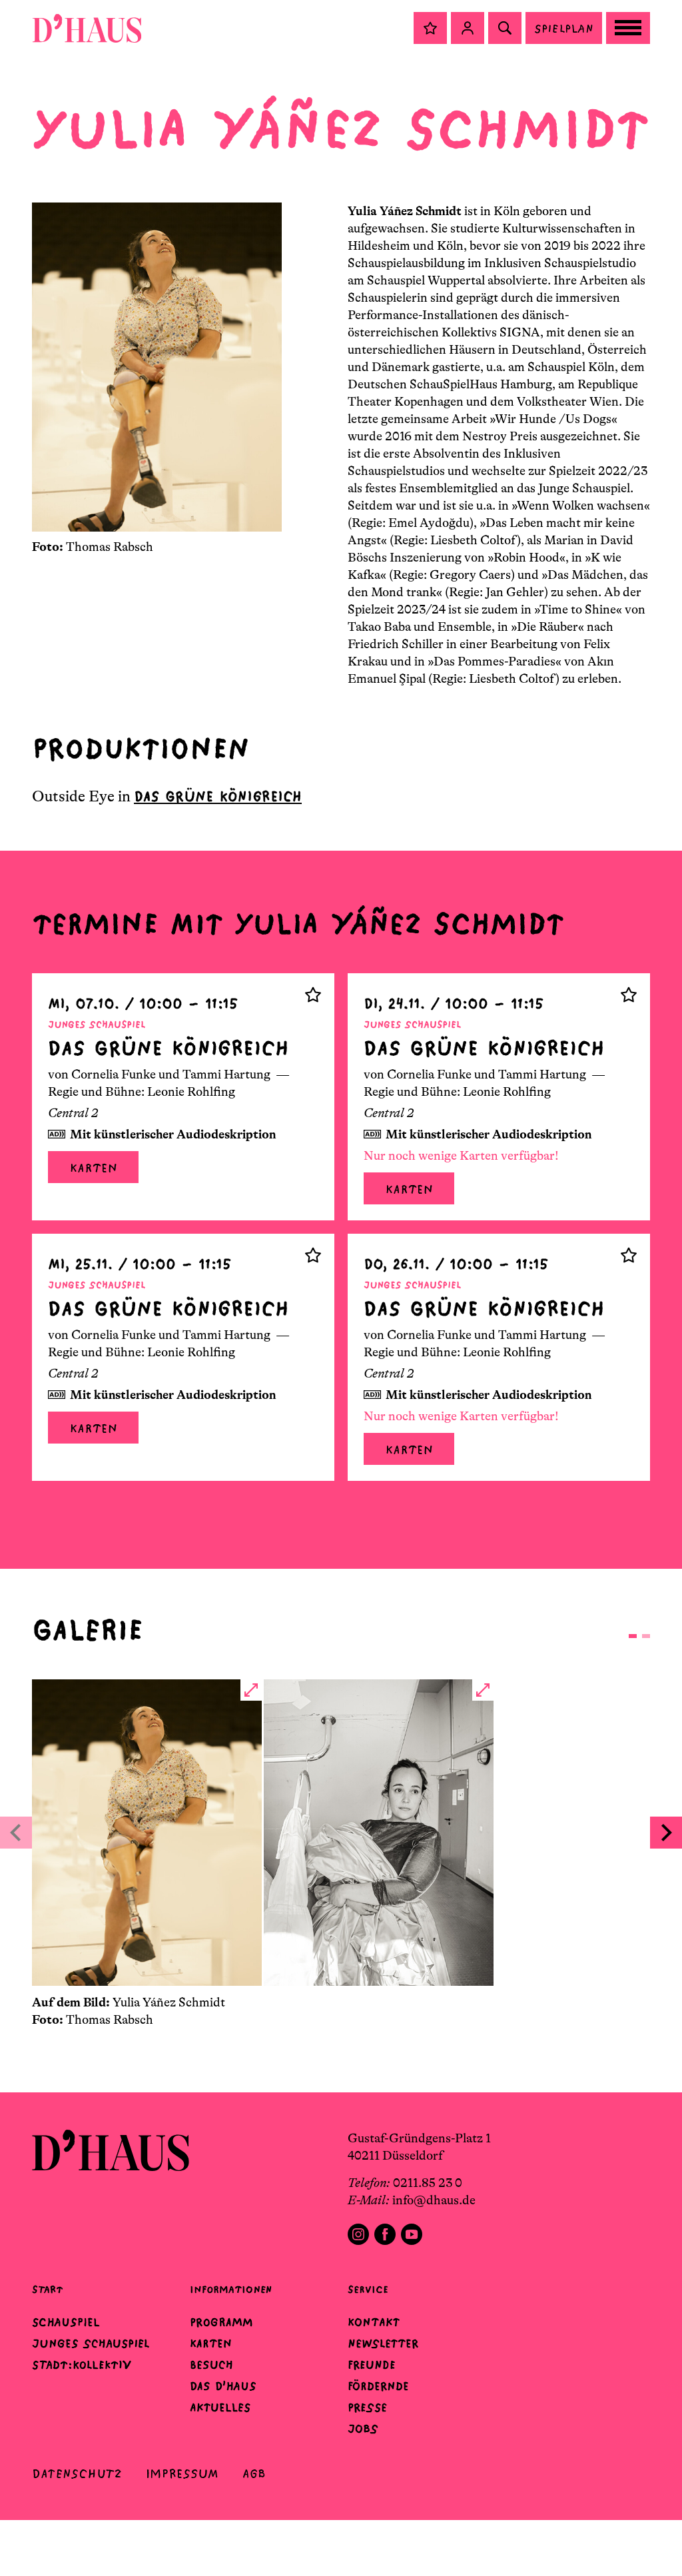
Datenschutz (77, 2474)
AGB (254, 2474)
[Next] (666, 1833)
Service (368, 2289)
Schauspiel (66, 2322)
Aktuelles (220, 2407)
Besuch (211, 2365)
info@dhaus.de (434, 2200)
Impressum (182, 2474)
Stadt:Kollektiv (82, 2365)
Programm (221, 2322)
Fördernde (378, 2386)
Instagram (358, 2234)
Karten (93, 1168)
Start (47, 2289)
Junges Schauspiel (91, 2344)
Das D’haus (223, 2386)
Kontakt (374, 2322)
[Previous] (16, 1833)
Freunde (372, 2365)
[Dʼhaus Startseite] (87, 28)
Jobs (363, 2429)
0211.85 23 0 (428, 2183)
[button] (430, 28)
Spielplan (564, 28)
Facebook (385, 2234)
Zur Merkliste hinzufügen (313, 995)
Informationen (231, 2289)
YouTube (412, 2234)
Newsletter (383, 2344)
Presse (367, 2407)
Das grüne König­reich (218, 796)
